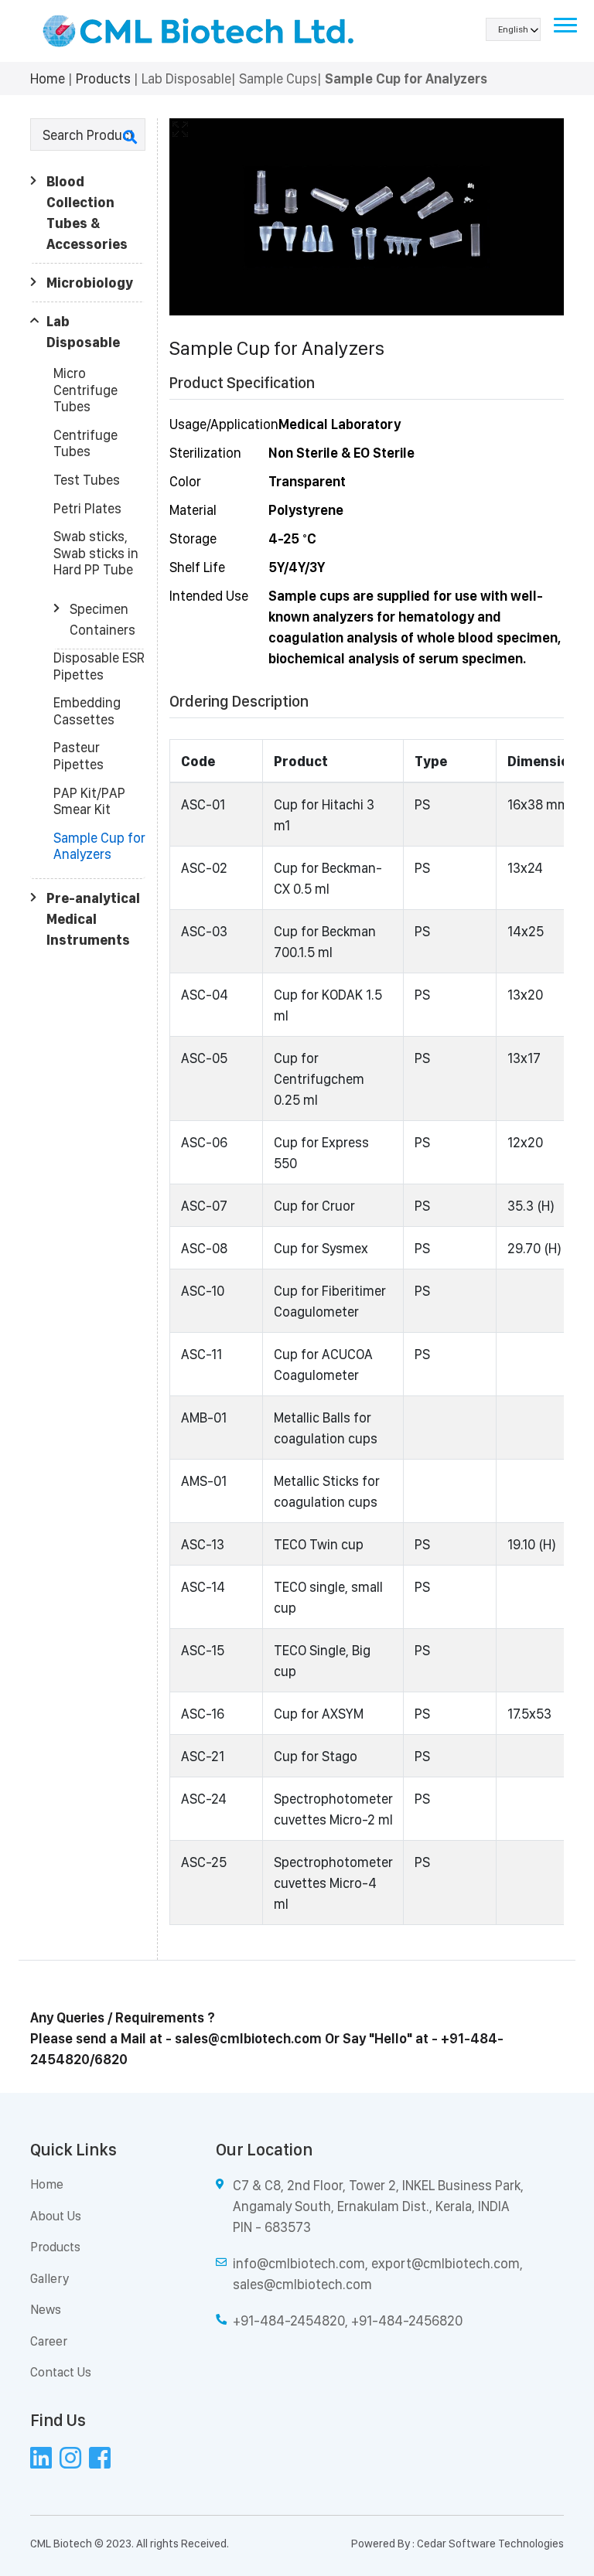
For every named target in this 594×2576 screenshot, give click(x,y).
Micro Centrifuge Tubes (85, 390)
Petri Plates (87, 508)
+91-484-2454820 (289, 2320)
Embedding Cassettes (87, 711)
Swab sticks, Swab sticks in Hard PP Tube (96, 553)
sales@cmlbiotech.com (248, 2038)
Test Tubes (87, 480)
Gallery (49, 2278)
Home (48, 78)
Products (103, 78)
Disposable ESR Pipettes (99, 666)
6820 (111, 2059)
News (46, 2309)
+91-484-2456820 (407, 2320)
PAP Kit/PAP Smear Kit (89, 801)
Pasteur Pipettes (79, 756)
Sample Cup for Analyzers (99, 846)
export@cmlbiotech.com (445, 2263)
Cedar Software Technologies (490, 2544)
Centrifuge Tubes (85, 443)
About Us (56, 2216)
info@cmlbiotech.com (299, 2263)
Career (49, 2341)
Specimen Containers (102, 619)
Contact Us (61, 2372)
